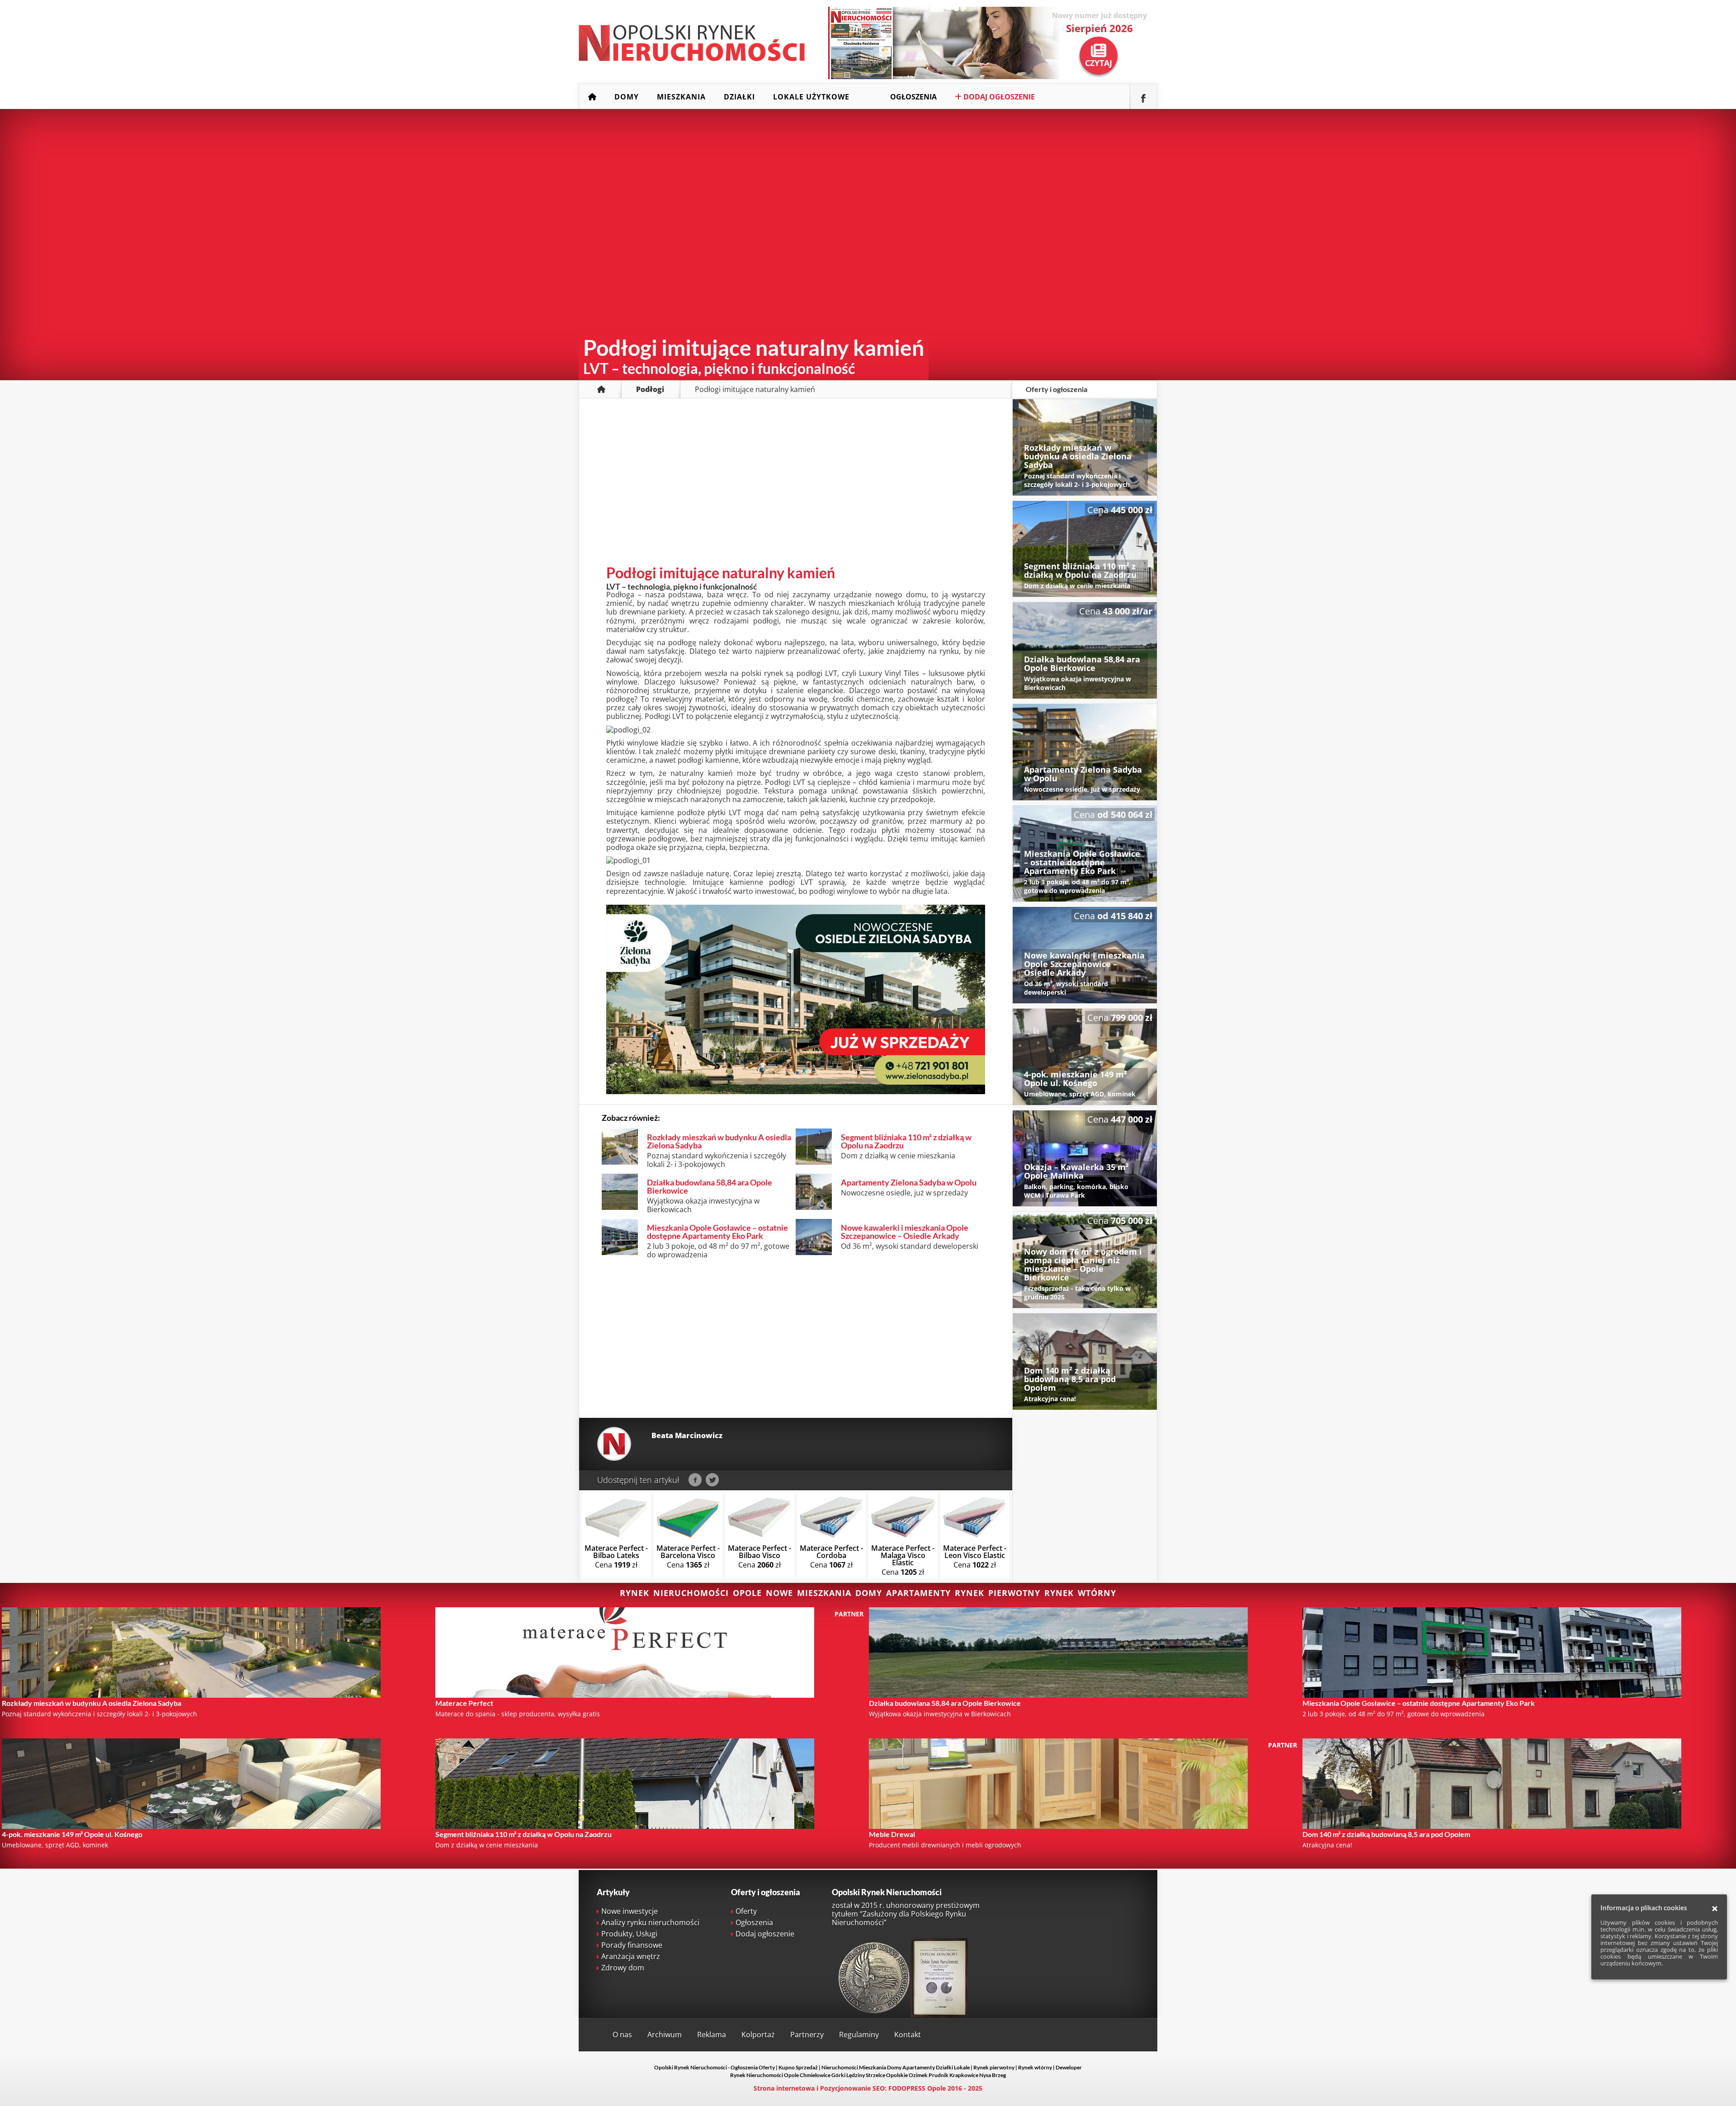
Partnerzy (807, 2035)
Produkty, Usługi (629, 1934)
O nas (622, 2035)
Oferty (746, 1911)
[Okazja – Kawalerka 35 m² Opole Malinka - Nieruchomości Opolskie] (1085, 1159)
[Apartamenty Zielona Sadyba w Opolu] (796, 1091)
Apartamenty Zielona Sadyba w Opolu (909, 1182)
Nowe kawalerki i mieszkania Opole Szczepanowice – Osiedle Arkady (905, 1232)
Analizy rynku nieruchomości (650, 1922)
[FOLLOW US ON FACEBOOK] (1143, 97)
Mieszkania (681, 97)
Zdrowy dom (623, 1968)
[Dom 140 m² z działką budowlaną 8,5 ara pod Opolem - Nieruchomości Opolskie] (1085, 1362)
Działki (739, 97)
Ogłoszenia (913, 97)
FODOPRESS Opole (917, 2088)
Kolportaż (758, 2035)
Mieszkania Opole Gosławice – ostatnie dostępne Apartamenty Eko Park (717, 1232)
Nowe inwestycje (630, 1911)
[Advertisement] (796, 489)
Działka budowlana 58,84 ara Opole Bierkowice (710, 1186)
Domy (627, 97)
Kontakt (908, 2035)
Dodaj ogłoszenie (998, 97)
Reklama (712, 2035)
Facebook (695, 1480)
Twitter (712, 1480)
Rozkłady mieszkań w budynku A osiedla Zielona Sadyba (719, 1141)
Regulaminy (859, 2035)
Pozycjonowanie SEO (852, 2088)
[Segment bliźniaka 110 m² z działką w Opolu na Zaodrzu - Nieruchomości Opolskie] (1085, 549)
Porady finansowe (632, 1945)
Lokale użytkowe (811, 97)
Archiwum (665, 2035)
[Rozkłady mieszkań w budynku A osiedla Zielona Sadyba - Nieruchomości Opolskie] (1085, 447)
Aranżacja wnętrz (631, 1956)
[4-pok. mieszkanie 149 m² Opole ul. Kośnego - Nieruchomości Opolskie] (1085, 1057)
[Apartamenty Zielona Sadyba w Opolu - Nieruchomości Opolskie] (1085, 752)
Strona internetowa (784, 2088)
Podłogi (650, 389)
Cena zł (616, 1556)
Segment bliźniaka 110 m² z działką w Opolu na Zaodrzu (906, 1141)
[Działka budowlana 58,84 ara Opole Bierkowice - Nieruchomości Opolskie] (1085, 650)
